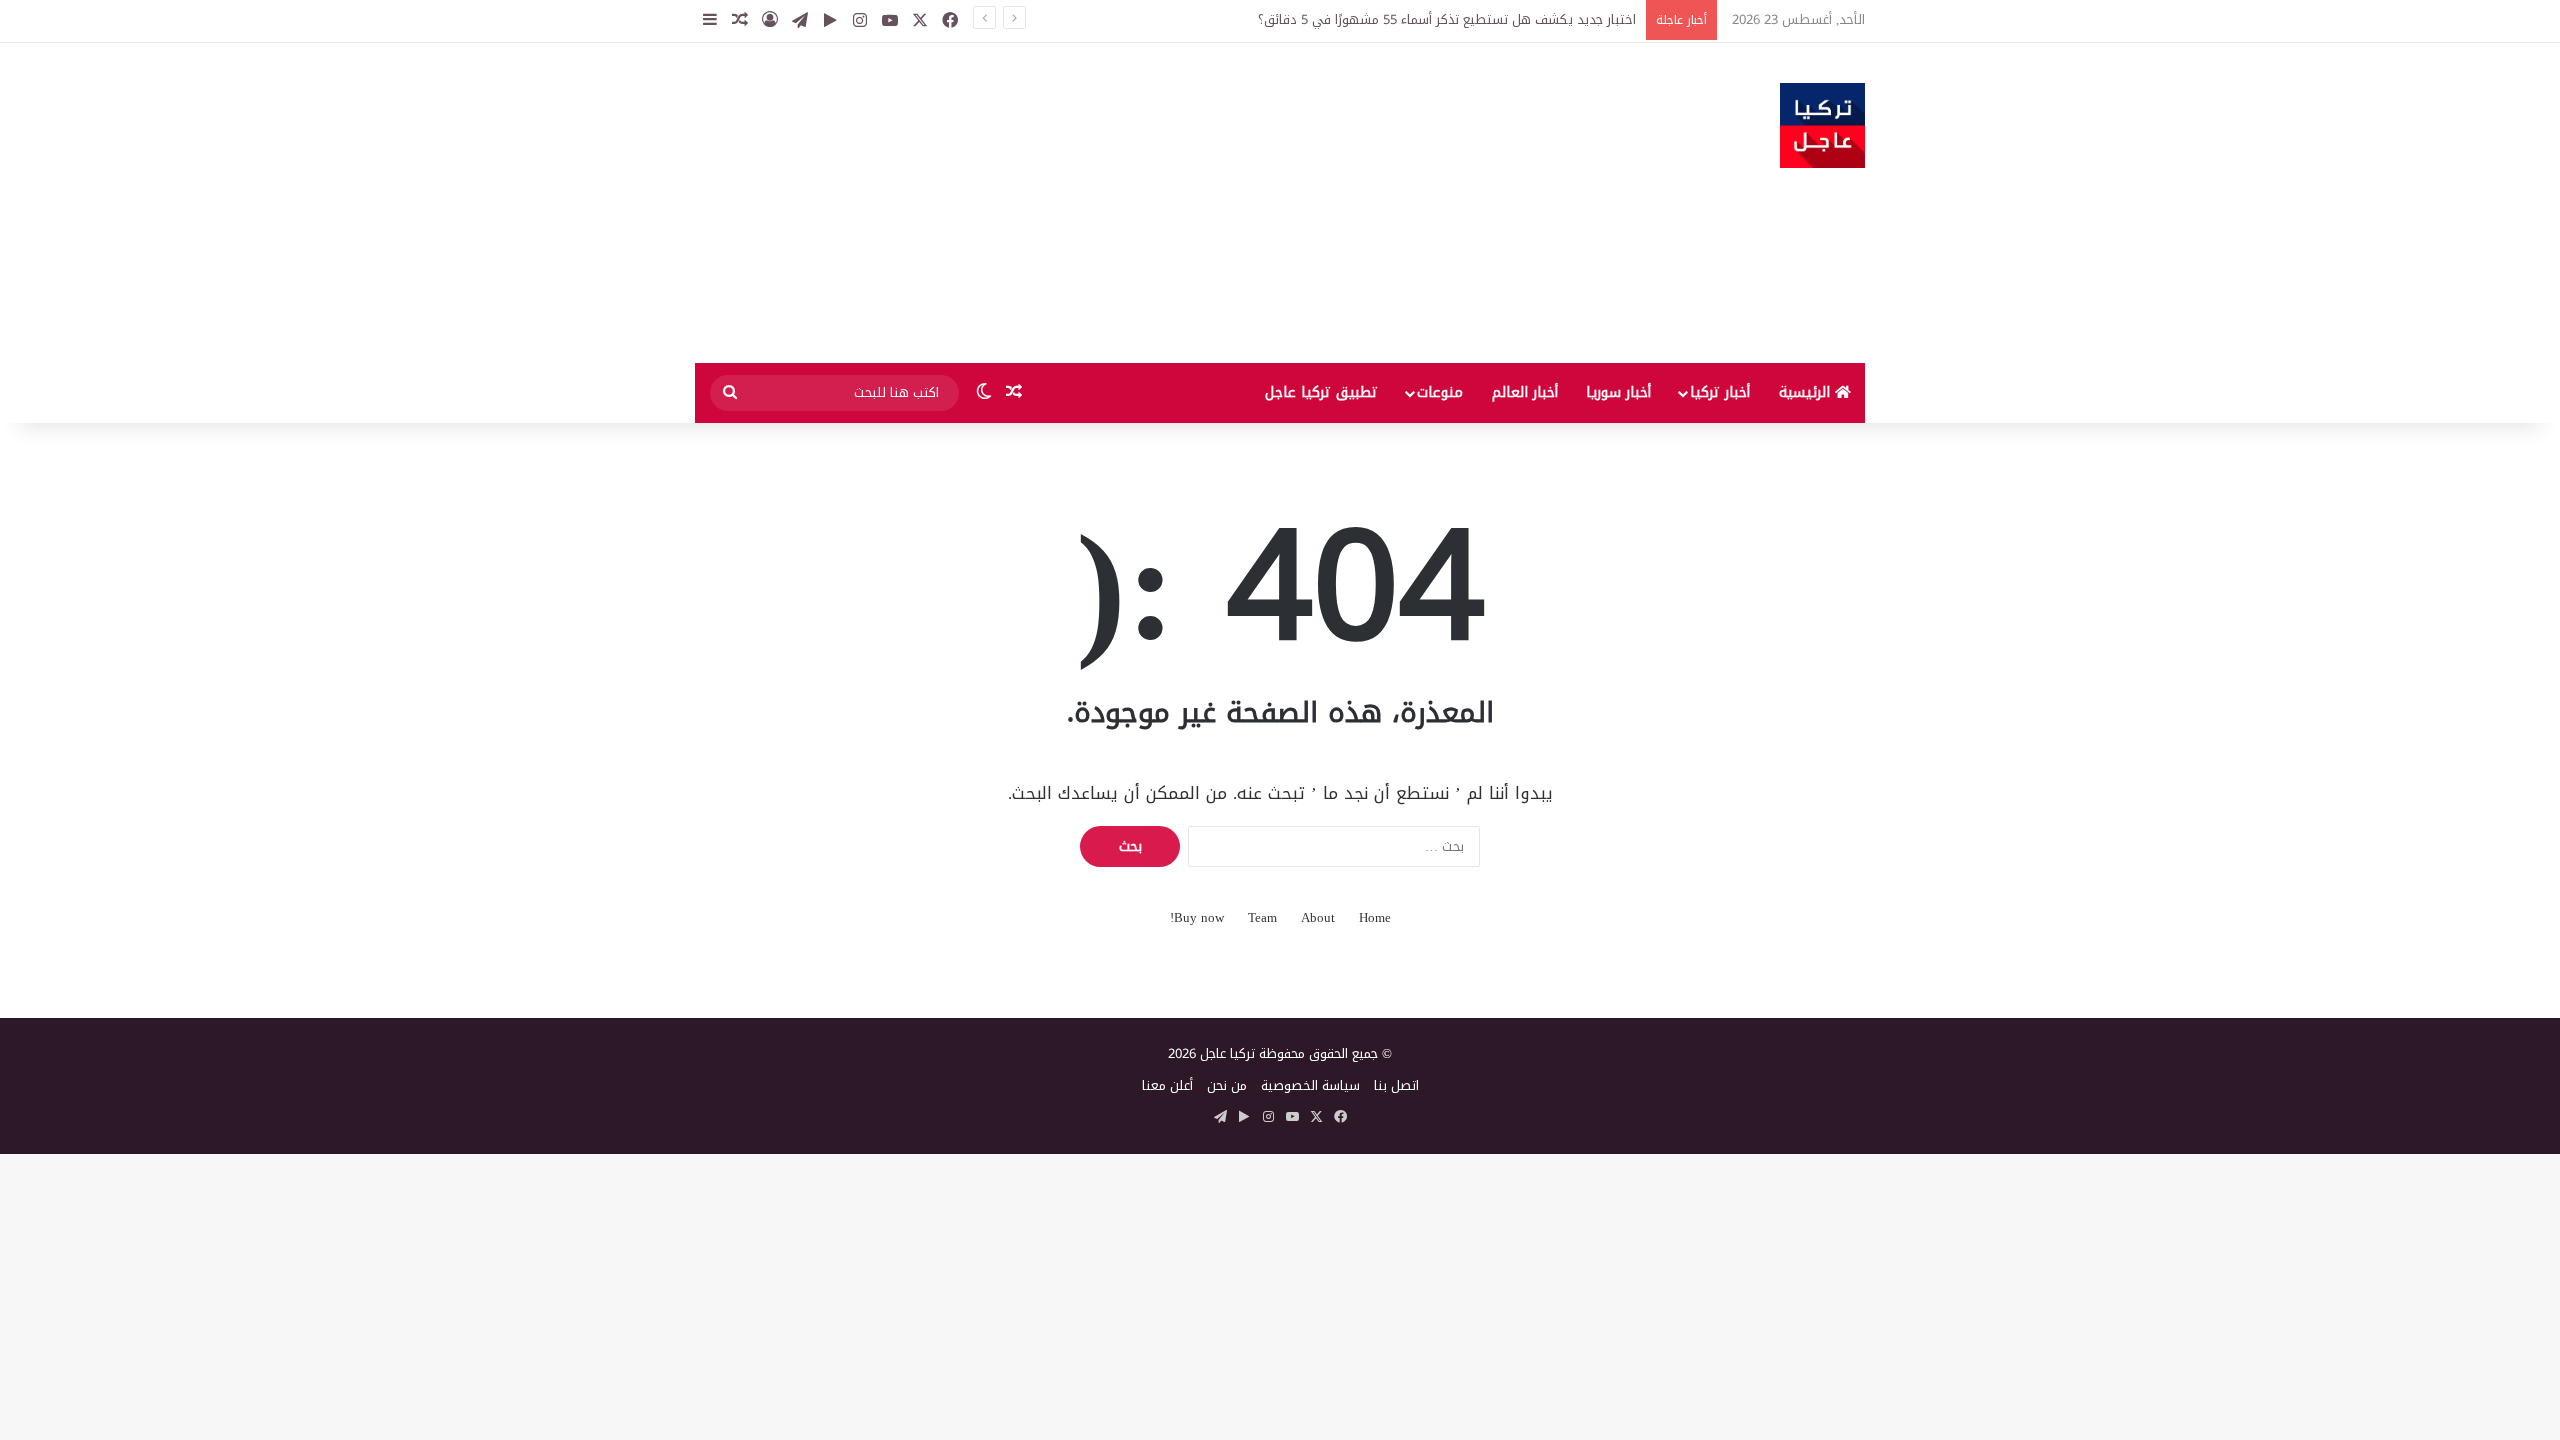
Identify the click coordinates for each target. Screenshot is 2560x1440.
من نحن (1227, 1085)
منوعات (1440, 392)
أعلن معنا (1167, 1085)
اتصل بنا (1396, 1085)
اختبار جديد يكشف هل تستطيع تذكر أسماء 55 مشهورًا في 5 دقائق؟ (1447, 19)
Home (1375, 917)
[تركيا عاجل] (1822, 125)
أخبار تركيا (1720, 392)
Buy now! (1197, 917)
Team (1262, 917)
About (1318, 917)
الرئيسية (1807, 392)
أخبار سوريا (1618, 392)
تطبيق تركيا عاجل (1321, 392)
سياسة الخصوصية (1310, 1085)
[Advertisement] (1080, 203)
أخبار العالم (1525, 392)
